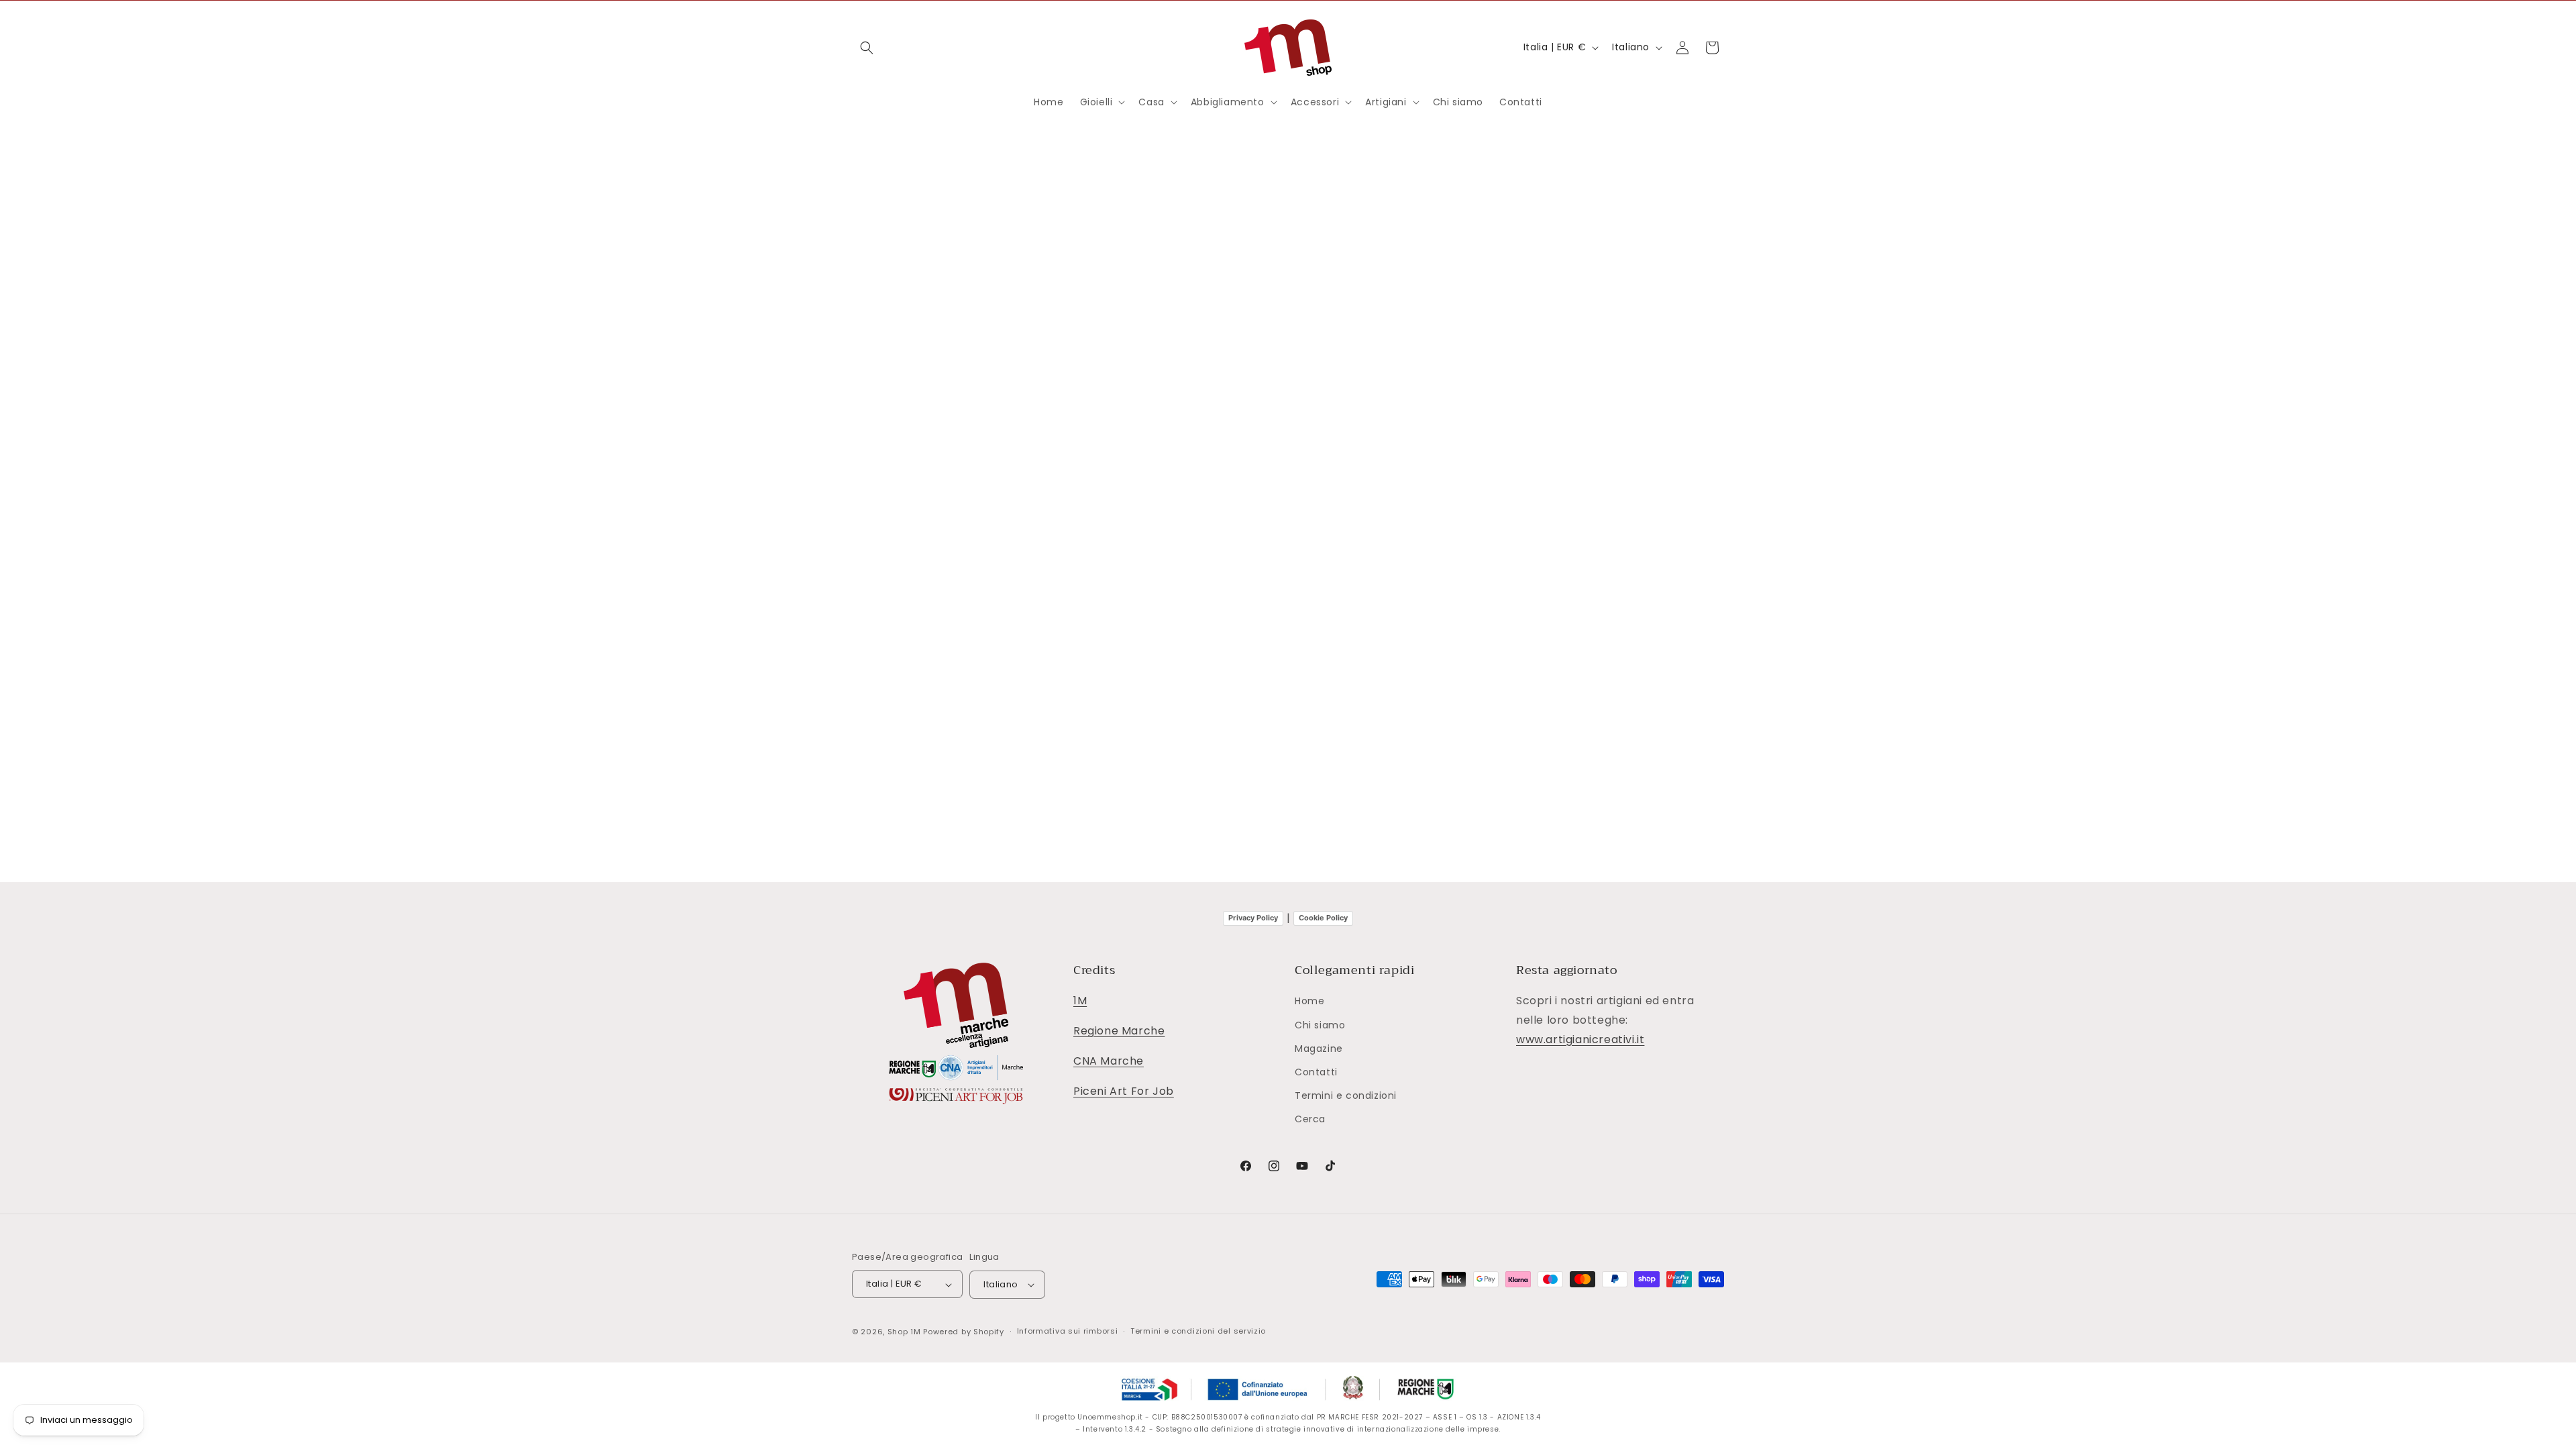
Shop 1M (904, 1332)
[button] (867, 48)
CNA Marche (1109, 1061)
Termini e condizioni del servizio (1198, 1331)
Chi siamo (1320, 1025)
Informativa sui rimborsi (1068, 1331)
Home (1309, 1002)
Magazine (1319, 1049)
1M (1080, 1001)
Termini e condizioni (1346, 1096)
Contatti (1316, 1072)
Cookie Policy (1323, 918)
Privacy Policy (1253, 918)
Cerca (1310, 1120)
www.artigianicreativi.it (1580, 1039)
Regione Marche (1119, 1031)
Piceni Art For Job (1124, 1091)
